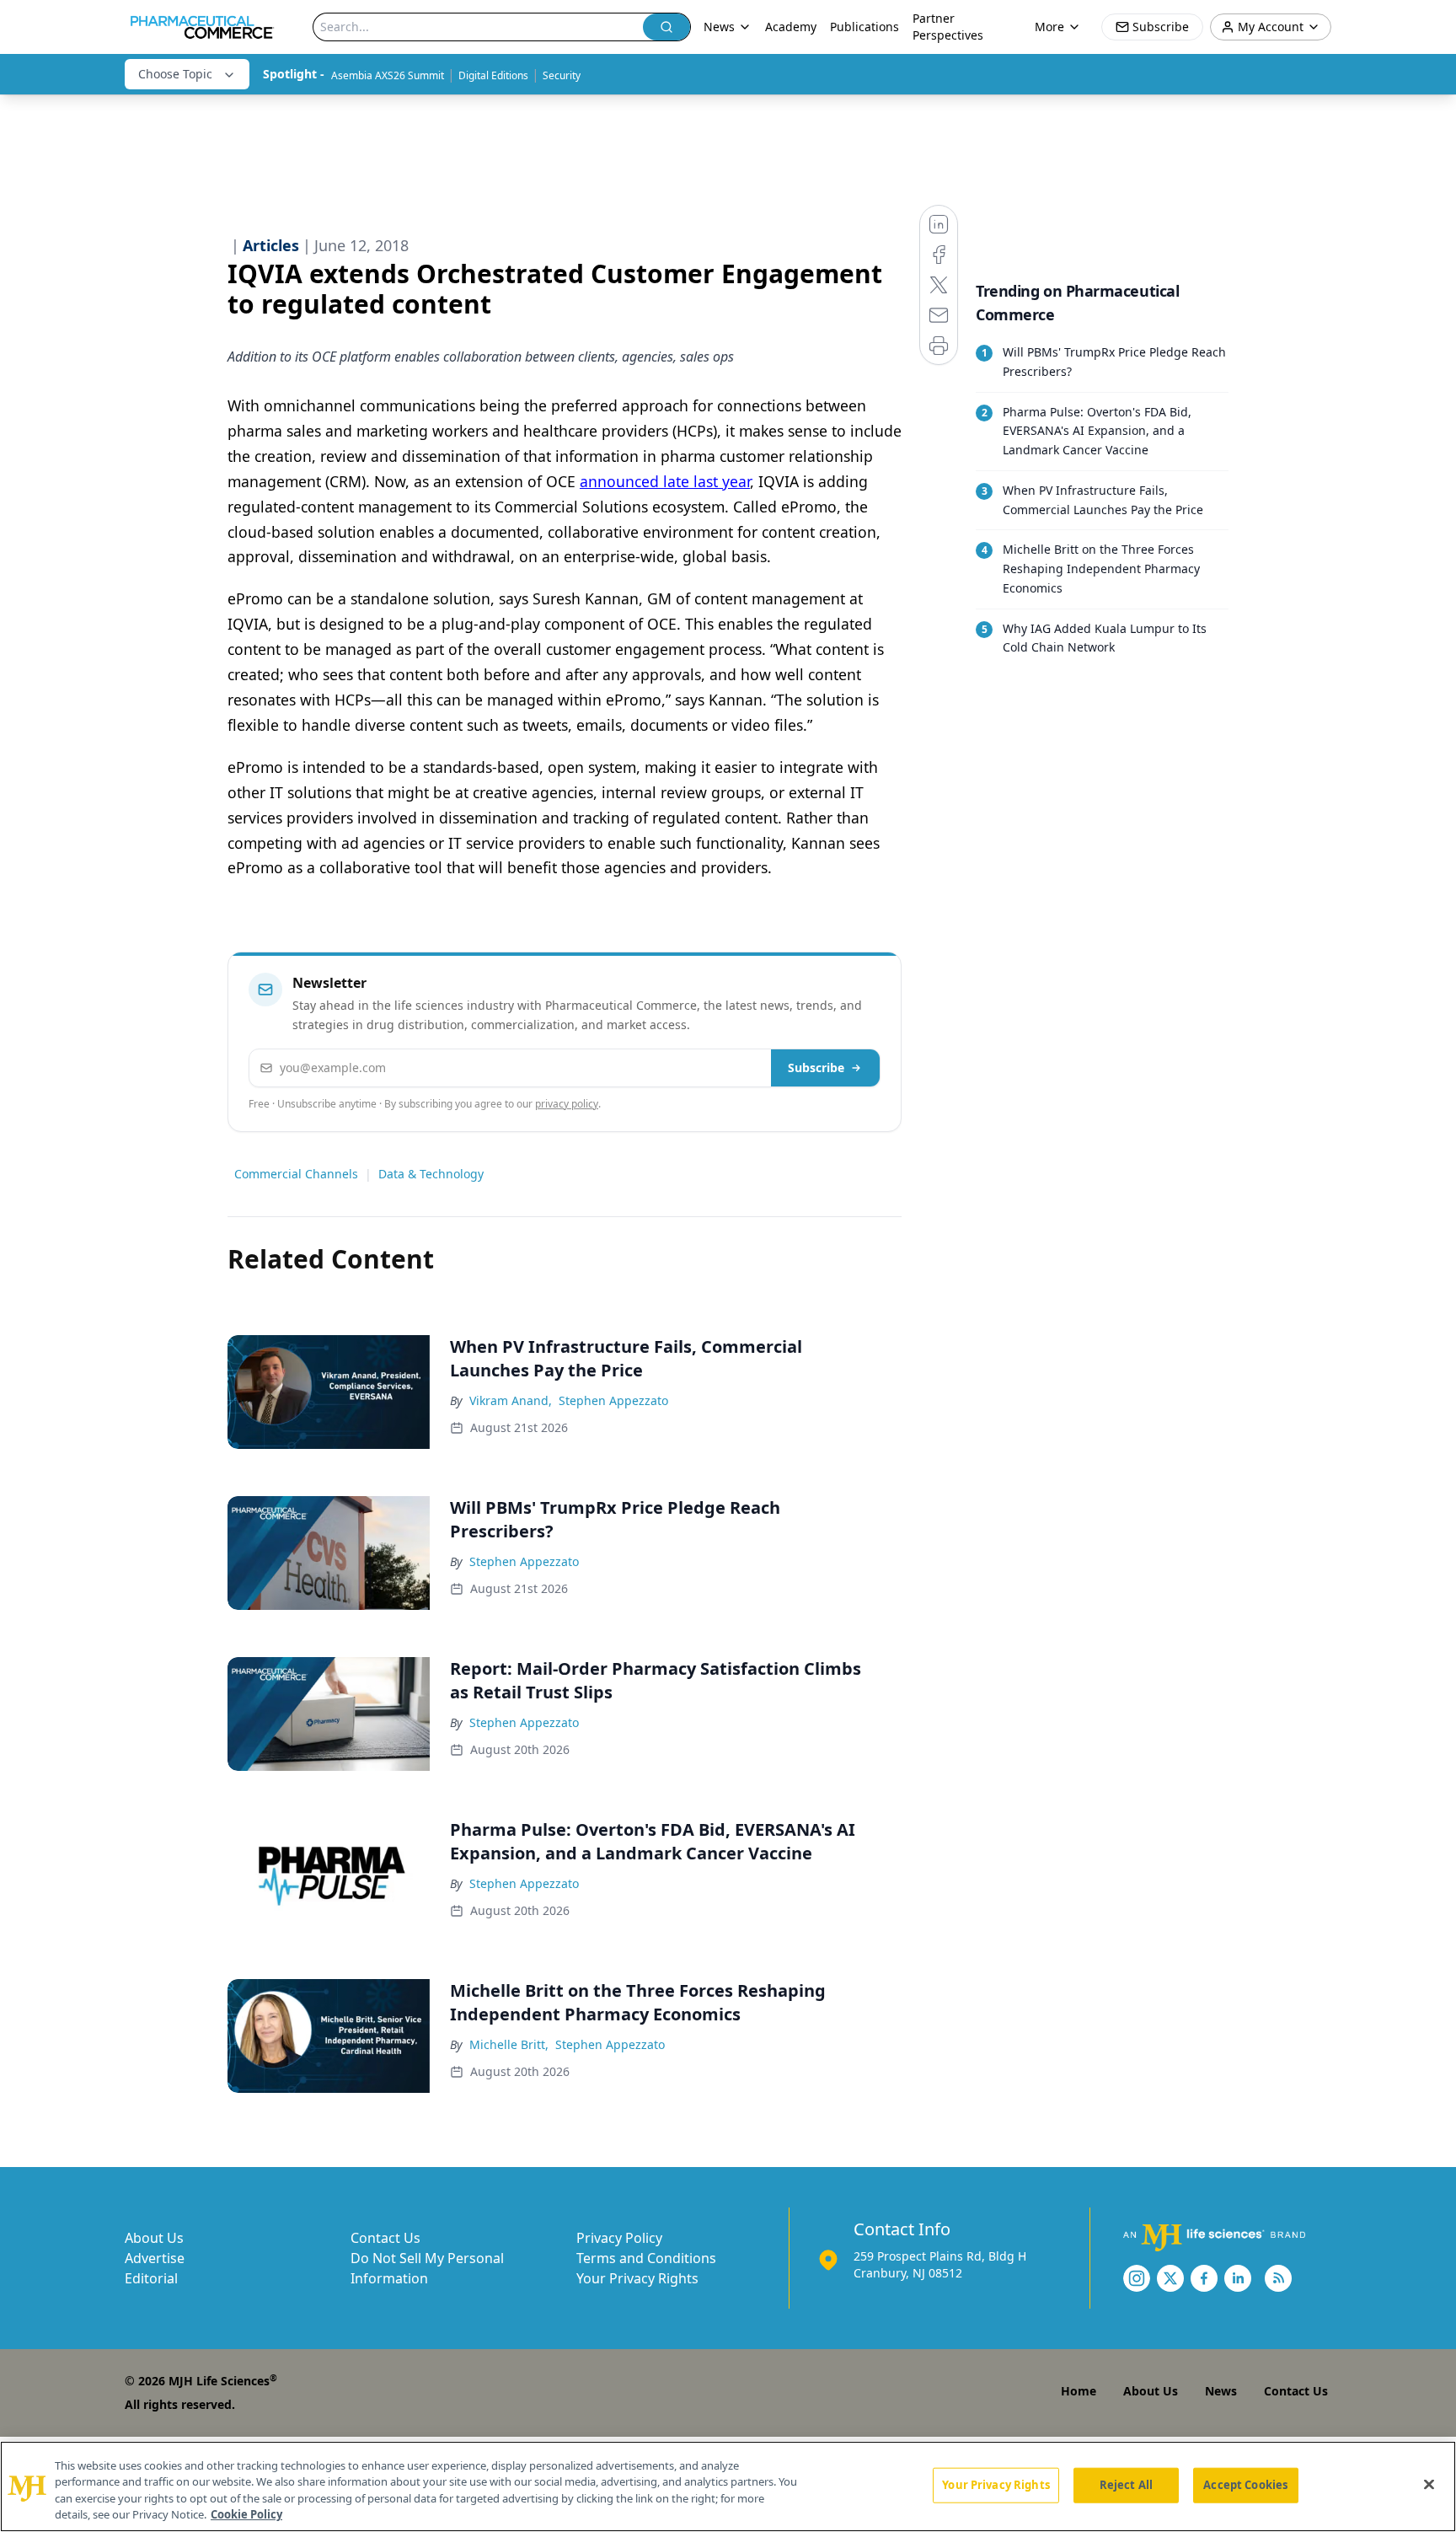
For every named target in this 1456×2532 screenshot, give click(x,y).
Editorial (151, 2278)
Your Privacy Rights (637, 2278)
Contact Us (385, 2238)
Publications (864, 27)
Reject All (1126, 2485)
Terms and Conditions (646, 2258)
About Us (154, 2238)
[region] (728, 2486)
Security (562, 75)
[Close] (1429, 2484)
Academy (791, 27)
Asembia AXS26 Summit (388, 75)
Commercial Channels (296, 1174)
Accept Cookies (1245, 2485)
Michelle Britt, (509, 2044)
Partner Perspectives (948, 27)
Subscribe (816, 1068)
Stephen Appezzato (613, 1400)
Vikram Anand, (511, 1400)
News (1221, 2391)
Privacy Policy (619, 2238)
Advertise (155, 2258)
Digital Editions (493, 75)
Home (1079, 2391)
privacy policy (567, 1104)
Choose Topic (175, 74)
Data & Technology (431, 1174)
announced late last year (665, 481)
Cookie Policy (246, 2514)
